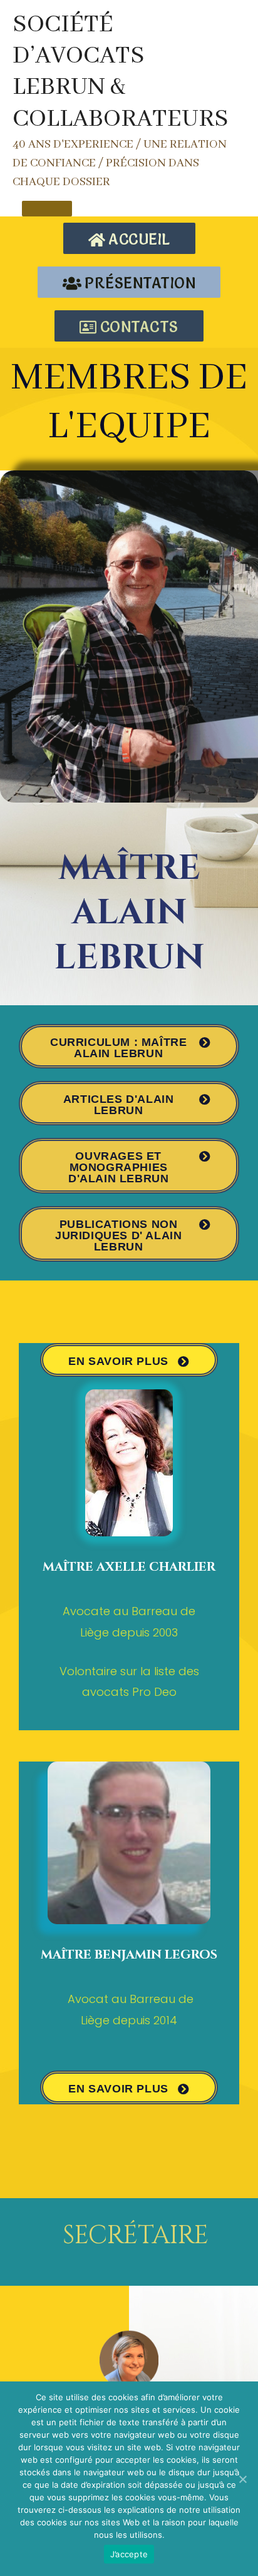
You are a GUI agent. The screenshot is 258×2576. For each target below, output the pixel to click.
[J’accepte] (242, 2479)
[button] (129, 238)
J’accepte (129, 2554)
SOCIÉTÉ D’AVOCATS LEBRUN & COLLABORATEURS (121, 72)
